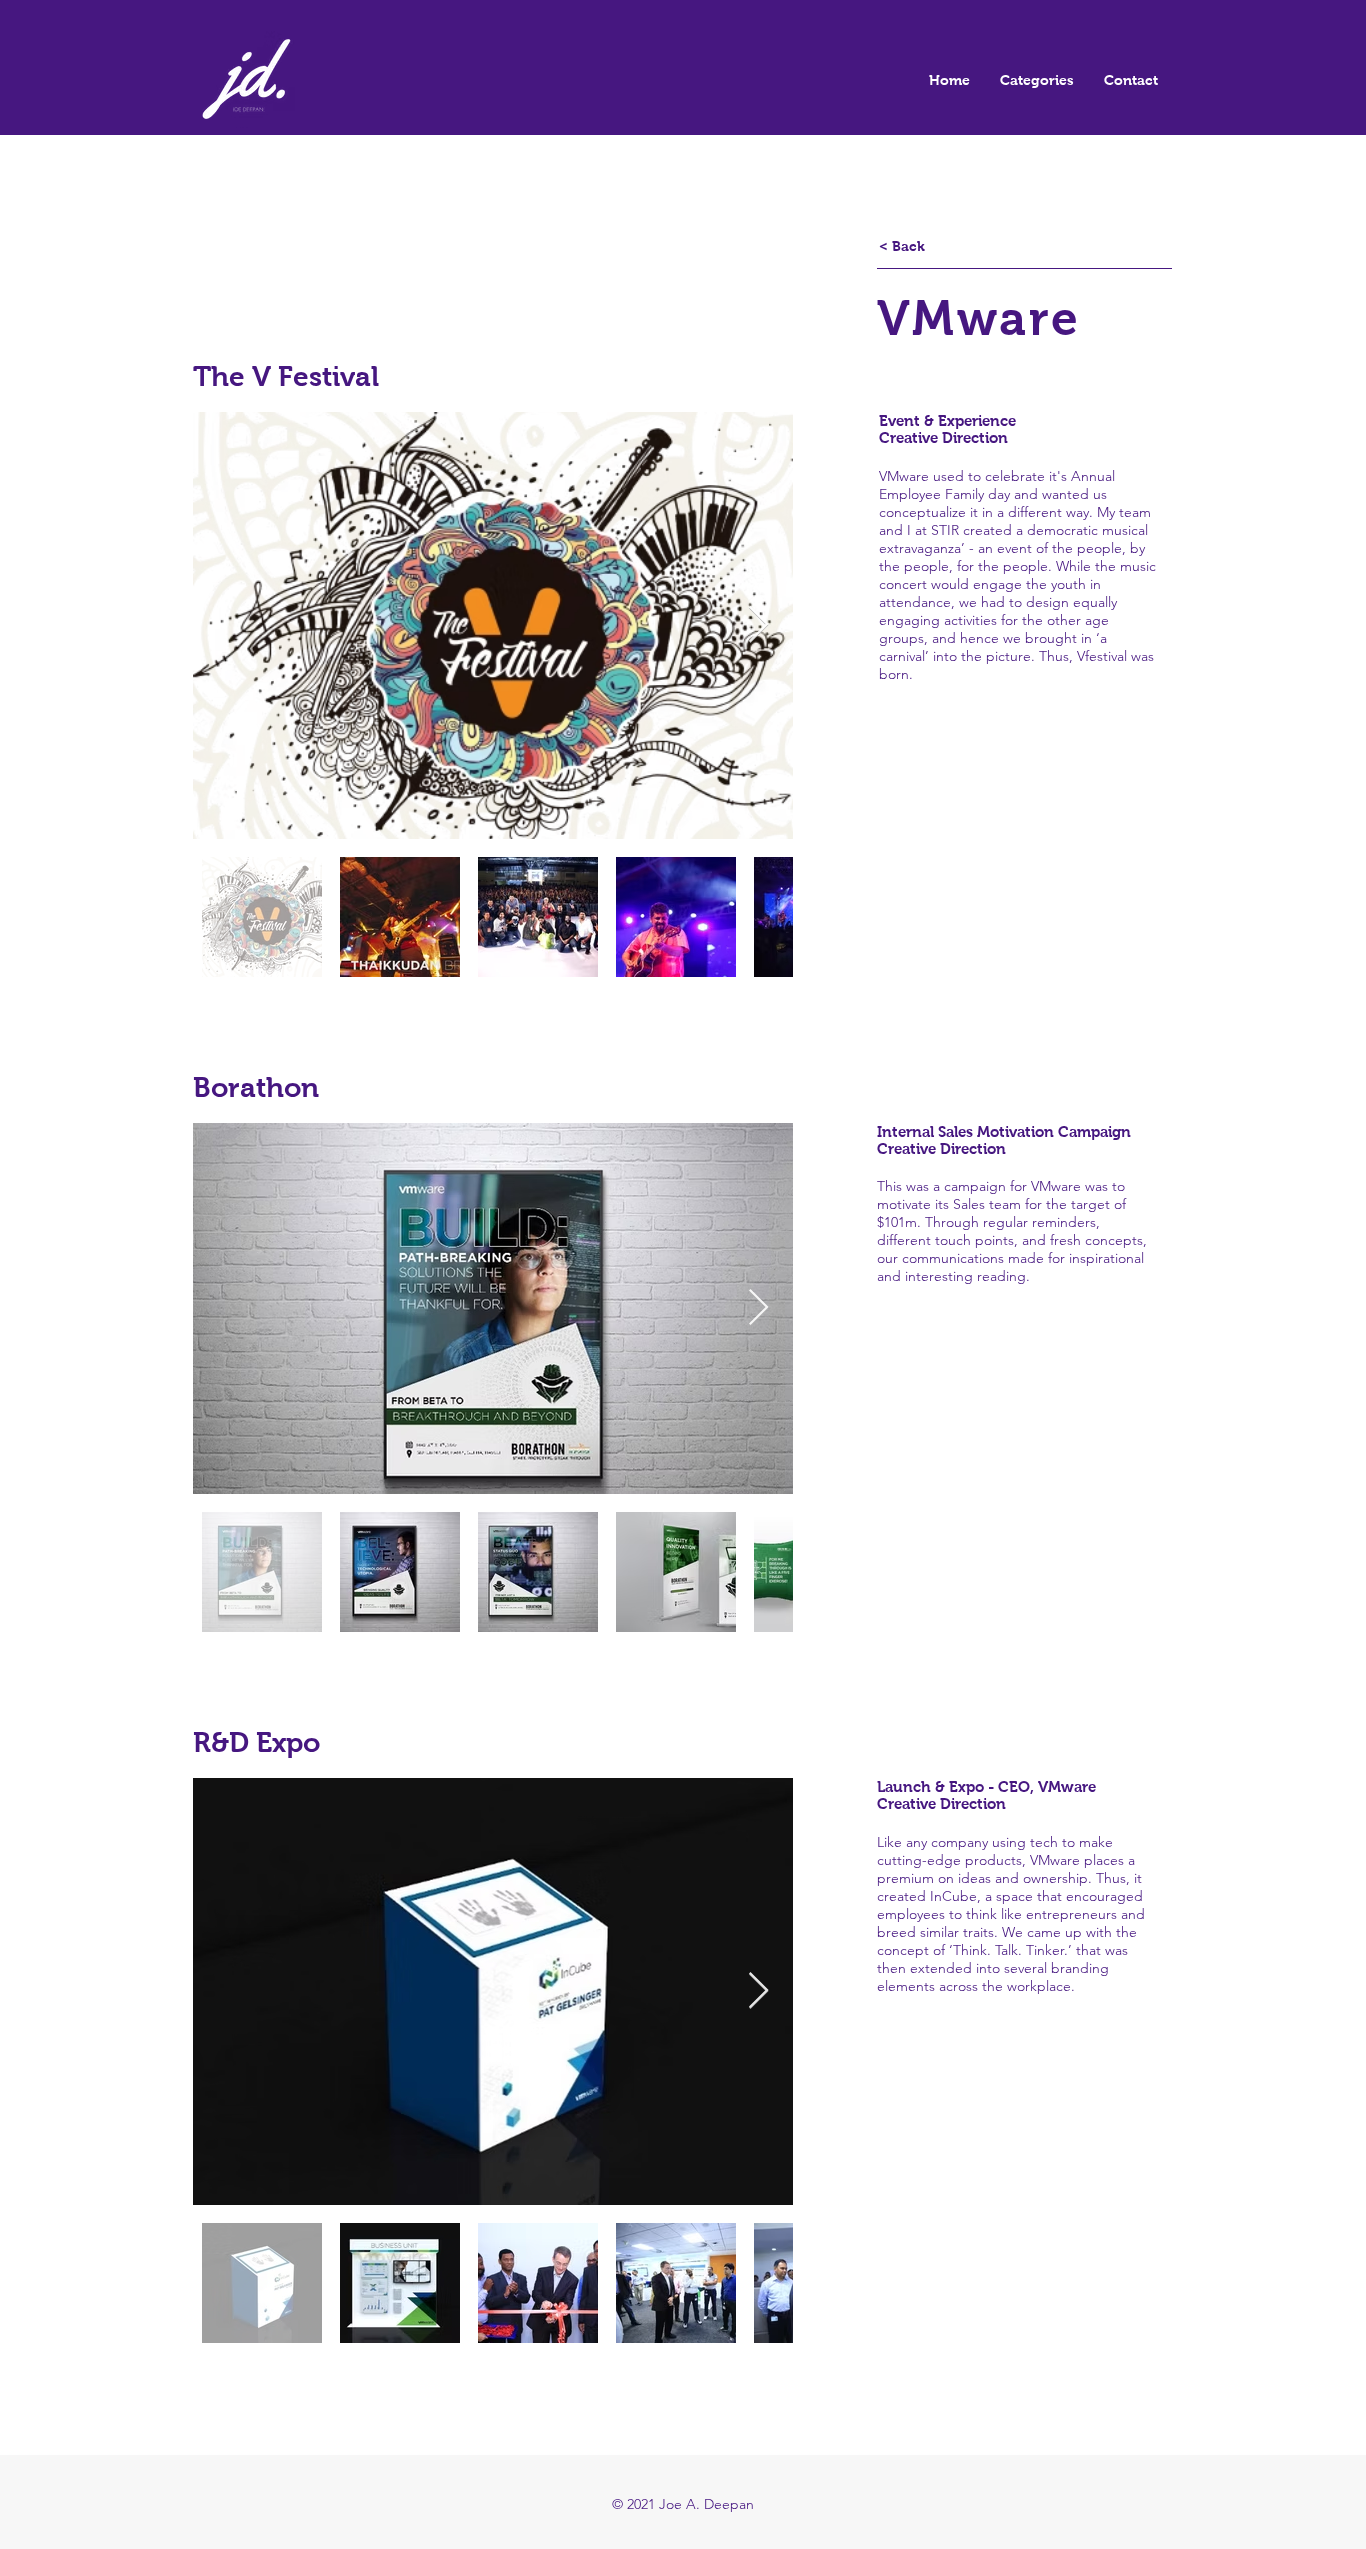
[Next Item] (758, 625)
